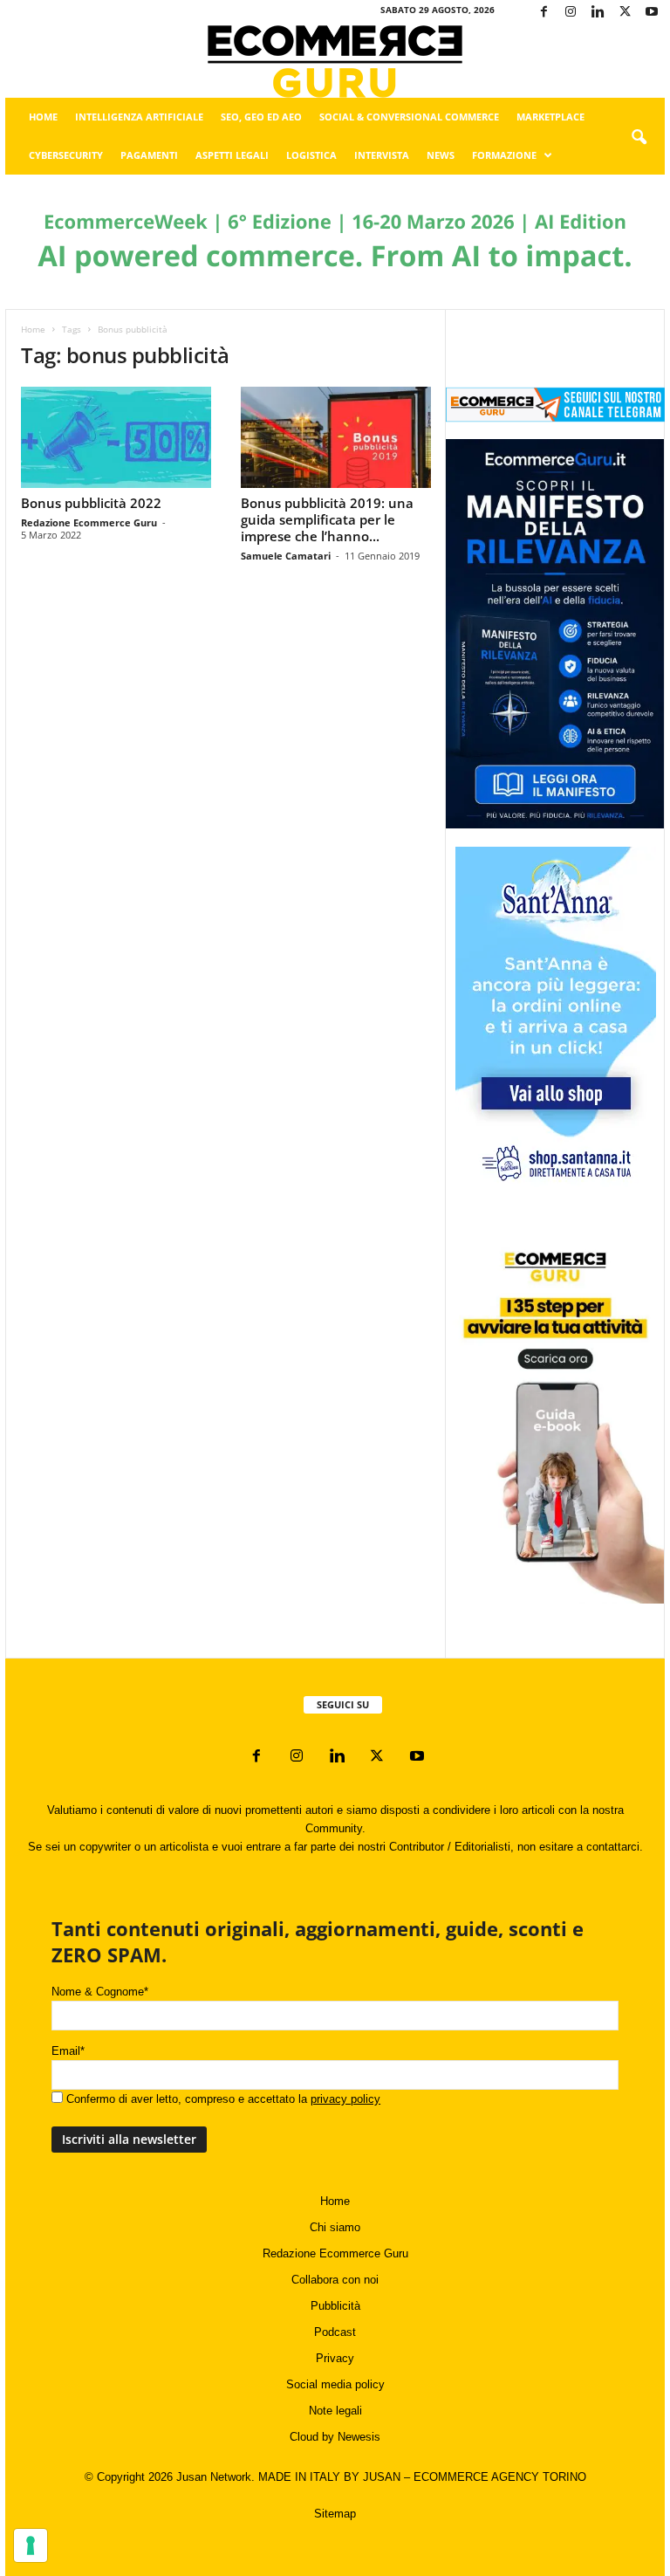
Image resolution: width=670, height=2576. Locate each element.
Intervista (382, 155)
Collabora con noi (335, 2280)
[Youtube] (652, 13)
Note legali (335, 2411)
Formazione (504, 155)
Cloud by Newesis (335, 2437)
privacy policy (345, 2099)
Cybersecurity (66, 155)
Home (43, 117)
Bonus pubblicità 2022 (91, 503)
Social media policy (335, 2384)
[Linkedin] (598, 13)
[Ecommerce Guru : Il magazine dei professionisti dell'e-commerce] (335, 62)
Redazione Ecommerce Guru (89, 522)
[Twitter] (625, 13)
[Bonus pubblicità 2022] (116, 437)
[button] (639, 138)
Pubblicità (335, 2306)
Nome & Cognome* (100, 1992)
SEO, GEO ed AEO (261, 117)
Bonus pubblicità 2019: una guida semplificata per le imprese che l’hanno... (327, 519)
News (441, 155)
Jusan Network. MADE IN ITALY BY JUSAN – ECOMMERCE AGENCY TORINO (381, 2477)
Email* (68, 2051)
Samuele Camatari (286, 556)
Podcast (335, 2332)
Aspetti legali (232, 155)
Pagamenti (149, 155)
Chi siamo (335, 2227)
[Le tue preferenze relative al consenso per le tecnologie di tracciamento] (31, 2545)
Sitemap (335, 2514)
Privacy (335, 2358)
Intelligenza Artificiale (139, 117)
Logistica (311, 155)
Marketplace (550, 117)
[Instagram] (571, 13)
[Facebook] (544, 13)
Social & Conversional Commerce (409, 117)
